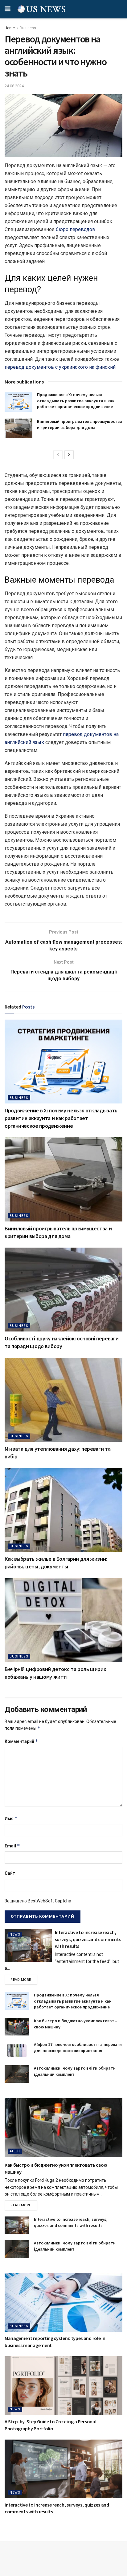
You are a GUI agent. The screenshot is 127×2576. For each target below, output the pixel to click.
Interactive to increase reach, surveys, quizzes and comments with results (88, 1939)
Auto (15, 2151)
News (15, 1935)
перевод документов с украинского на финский (60, 367)
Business (28, 28)
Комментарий (21, 1741)
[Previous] (58, 455)
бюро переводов (76, 229)
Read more (21, 1980)
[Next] (69, 455)
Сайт (10, 1873)
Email (12, 1846)
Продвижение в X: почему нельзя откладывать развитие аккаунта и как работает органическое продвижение (76, 401)
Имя (11, 1818)
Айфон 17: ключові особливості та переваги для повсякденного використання (78, 2047)
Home (10, 28)
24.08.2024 (14, 86)
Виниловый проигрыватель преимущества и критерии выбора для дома (80, 424)
